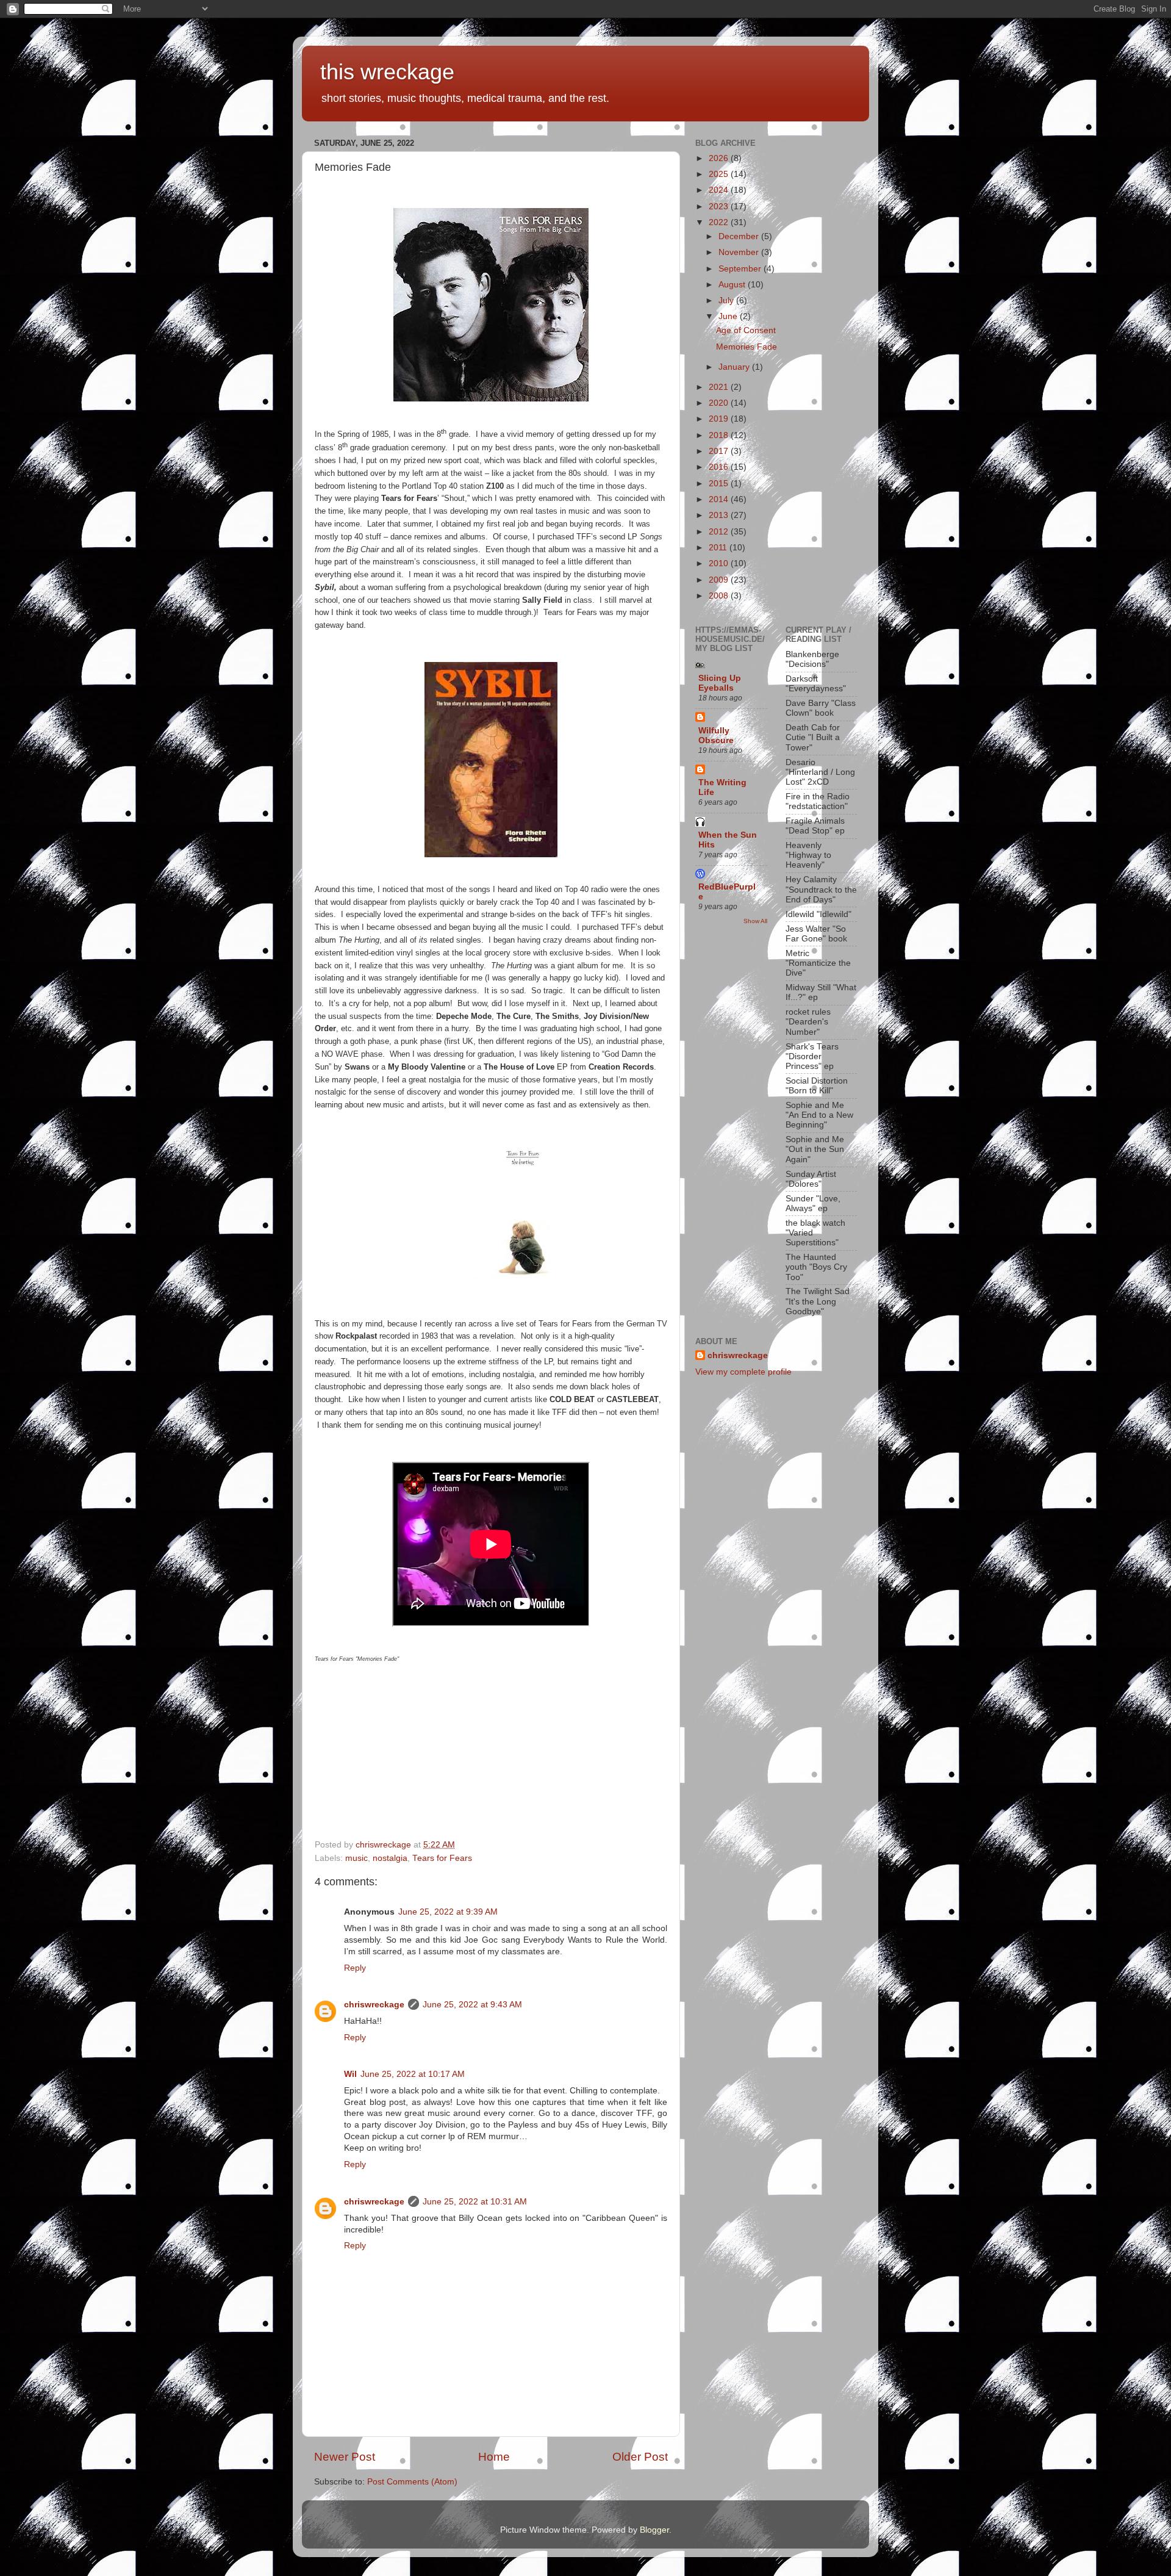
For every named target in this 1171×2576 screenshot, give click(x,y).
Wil (350, 2074)
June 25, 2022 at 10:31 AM (475, 2202)
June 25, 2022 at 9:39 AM (448, 1912)
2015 (720, 484)
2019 (720, 419)
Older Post (640, 2457)
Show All (755, 921)
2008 (720, 596)
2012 (720, 532)
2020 (720, 403)
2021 (720, 387)
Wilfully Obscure (716, 736)
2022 (720, 222)
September (741, 269)
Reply (355, 1968)
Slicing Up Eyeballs (720, 683)
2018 (720, 435)
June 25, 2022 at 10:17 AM (413, 2074)
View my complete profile (743, 1372)
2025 (720, 174)
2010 (720, 563)
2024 (720, 190)
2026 (720, 158)
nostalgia (390, 1858)
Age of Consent (746, 330)
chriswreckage (374, 2005)
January (735, 367)
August (733, 285)
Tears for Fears (442, 1858)
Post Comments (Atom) (412, 2482)
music (356, 1858)
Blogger (654, 2530)
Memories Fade (747, 347)
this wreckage (387, 72)
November (740, 252)
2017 (720, 451)
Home (494, 2457)
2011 (719, 548)
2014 (720, 499)
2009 (720, 580)
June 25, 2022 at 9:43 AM (472, 2005)
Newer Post (345, 2457)
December (740, 236)
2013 (720, 515)
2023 (720, 207)
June (729, 316)
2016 (720, 467)
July (727, 300)
